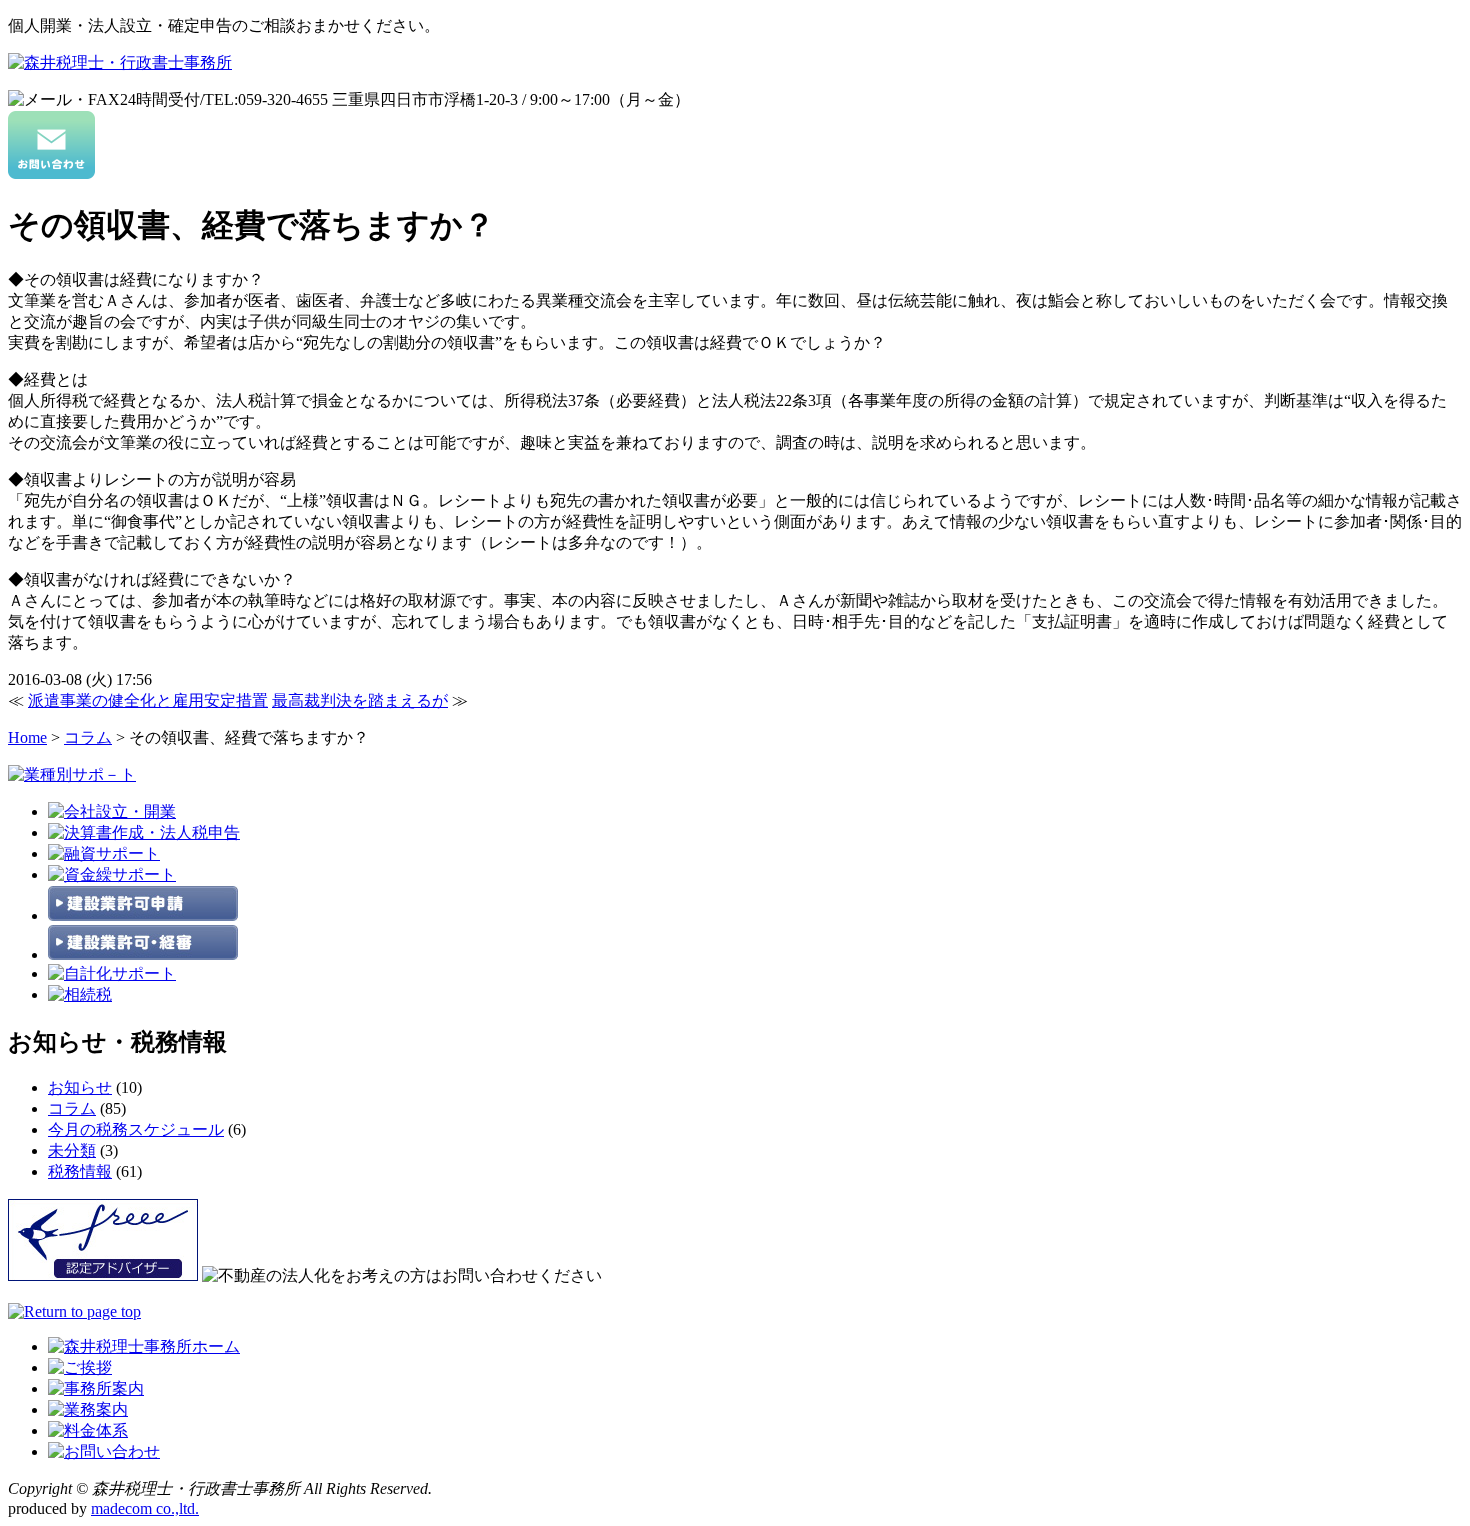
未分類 (72, 1150)
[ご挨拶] (80, 1367)
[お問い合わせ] (52, 173)
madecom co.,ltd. (145, 1508)
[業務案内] (88, 1409)
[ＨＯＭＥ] (144, 1346)
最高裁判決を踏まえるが (360, 700)
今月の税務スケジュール (136, 1129)
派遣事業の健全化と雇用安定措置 (148, 700)
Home (27, 737)
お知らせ (80, 1087)
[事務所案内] (96, 1388)
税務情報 (80, 1171)
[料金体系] (88, 1430)
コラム (88, 737)
